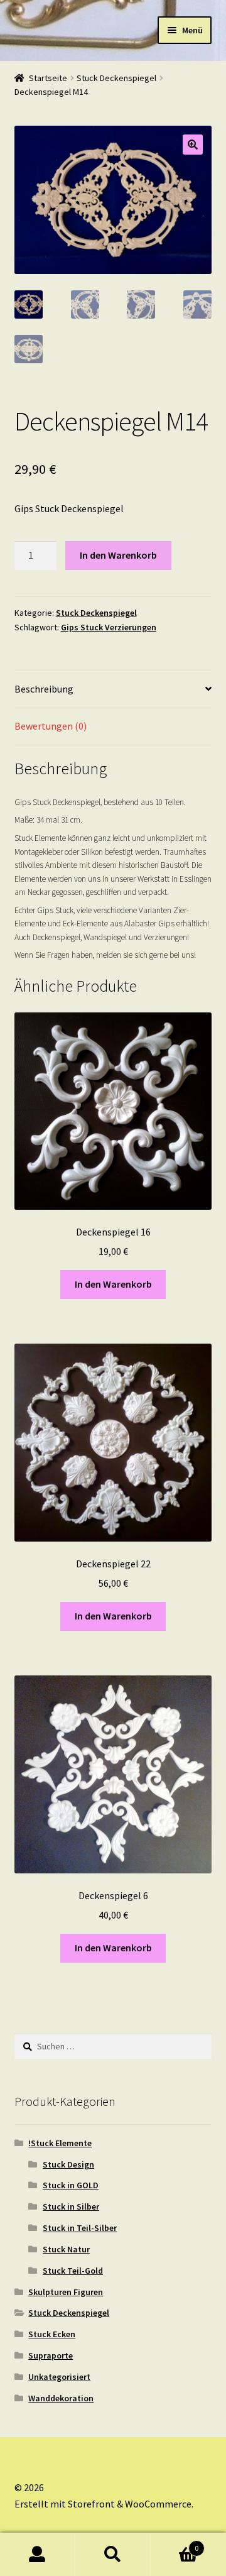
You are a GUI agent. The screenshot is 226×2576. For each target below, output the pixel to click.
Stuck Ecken (52, 2334)
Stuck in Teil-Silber (80, 2228)
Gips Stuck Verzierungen (109, 627)
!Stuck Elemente (60, 2143)
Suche (113, 2555)
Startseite (48, 78)
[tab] (113, 690)
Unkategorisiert (59, 2377)
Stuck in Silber (71, 2206)
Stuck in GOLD (71, 2185)
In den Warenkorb (118, 555)
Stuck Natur (66, 2249)
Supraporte (51, 2355)
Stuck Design (68, 2164)
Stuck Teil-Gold (73, 2271)
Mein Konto (38, 2555)
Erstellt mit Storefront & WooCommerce (103, 2504)
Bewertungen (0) (51, 726)
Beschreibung (44, 689)
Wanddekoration (61, 2398)
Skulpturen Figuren (66, 2292)
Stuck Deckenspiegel (116, 78)
